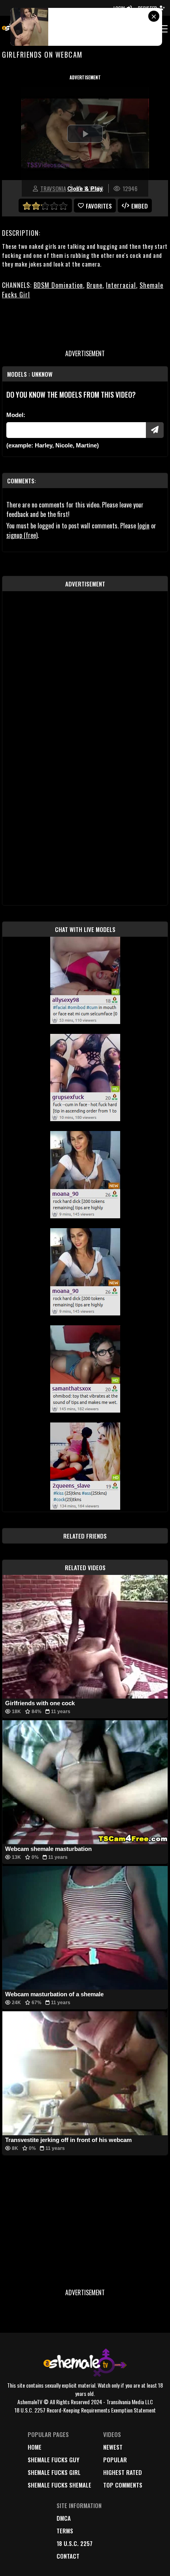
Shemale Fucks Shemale (59, 2485)
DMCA (64, 2518)
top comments (123, 2485)
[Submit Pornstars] (155, 430)
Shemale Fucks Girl (54, 2472)
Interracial (121, 285)
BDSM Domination (58, 285)
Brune (94, 285)
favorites (99, 206)
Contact (68, 2556)
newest (113, 2447)
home (35, 2447)
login (144, 526)
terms (65, 2531)
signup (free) (22, 535)
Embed (140, 206)
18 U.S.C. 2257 (75, 2543)
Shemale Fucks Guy (54, 2460)
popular (115, 2460)
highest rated (123, 2472)
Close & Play (85, 189)
